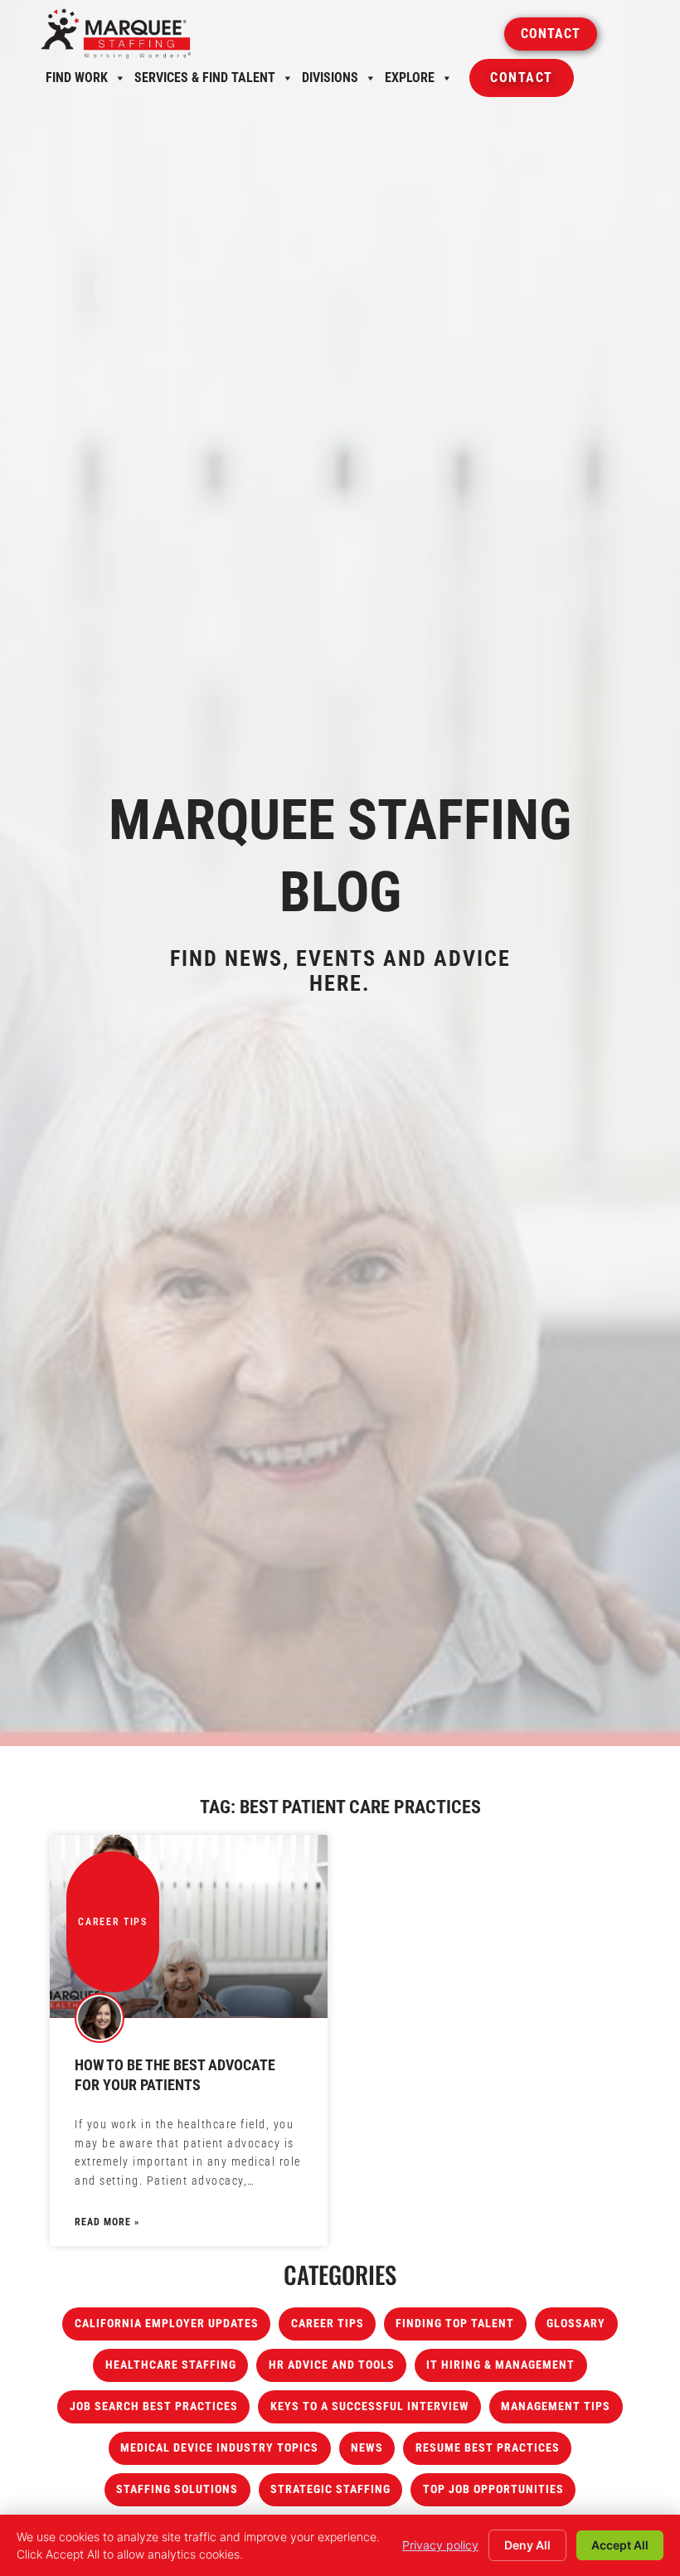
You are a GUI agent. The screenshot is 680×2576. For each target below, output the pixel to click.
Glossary (576, 2324)
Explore (410, 82)
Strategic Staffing (330, 2489)
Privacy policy (440, 2545)
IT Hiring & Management (500, 2365)
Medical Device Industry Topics (219, 2448)
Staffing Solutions (177, 2489)
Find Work (77, 82)
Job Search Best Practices (154, 2406)
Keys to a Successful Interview (370, 2406)
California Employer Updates (167, 2324)
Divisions (330, 82)
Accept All (620, 2545)
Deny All (527, 2545)
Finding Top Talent (455, 2324)
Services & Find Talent (205, 82)
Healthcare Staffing (171, 2365)
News (367, 2448)
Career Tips (328, 2324)
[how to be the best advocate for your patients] (189, 1926)
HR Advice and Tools (332, 2365)
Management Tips (556, 2406)
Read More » (107, 2222)
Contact (522, 83)
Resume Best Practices (488, 2448)
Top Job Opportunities (493, 2489)
